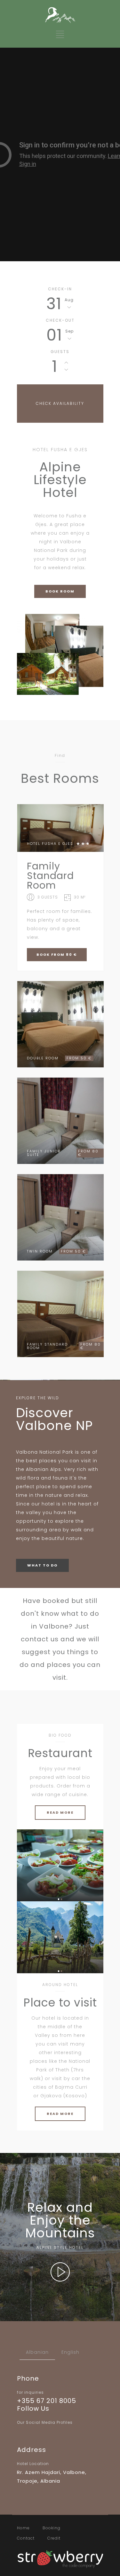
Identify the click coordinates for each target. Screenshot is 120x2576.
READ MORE (60, 1812)
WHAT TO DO (42, 1565)
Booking (52, 2528)
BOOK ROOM (60, 591)
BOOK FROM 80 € (57, 954)
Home (23, 2528)
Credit (54, 2538)
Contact (26, 2538)
